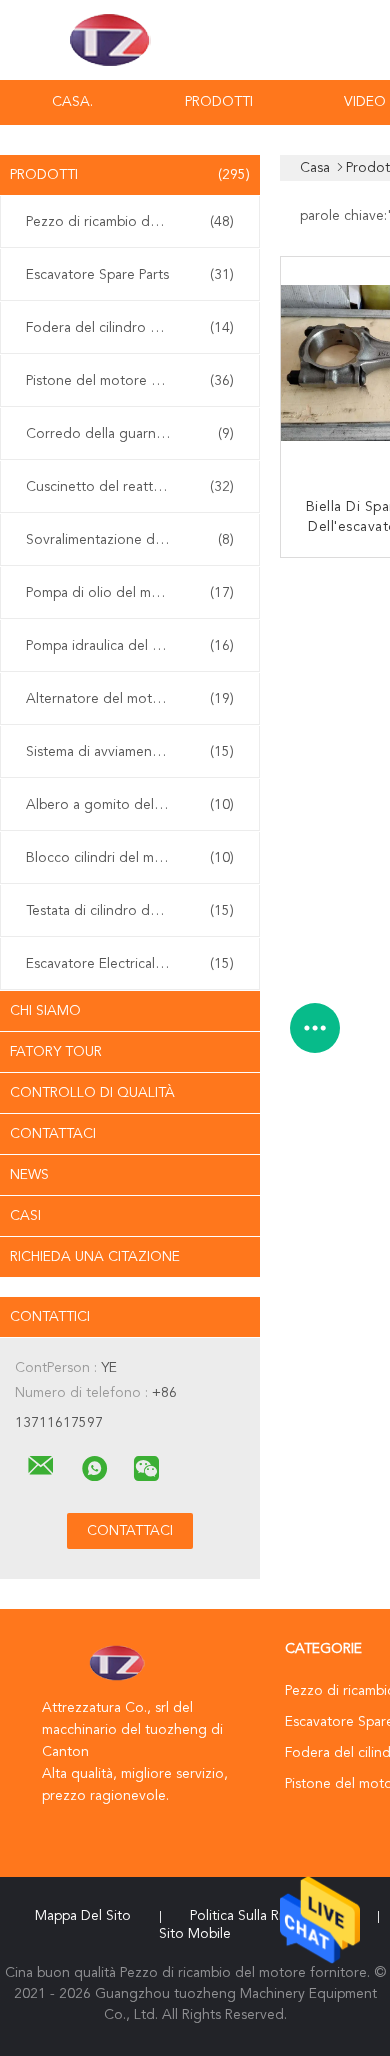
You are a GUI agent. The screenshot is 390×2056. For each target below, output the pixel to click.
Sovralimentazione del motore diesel (135, 540)
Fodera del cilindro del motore (130, 328)
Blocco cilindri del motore (130, 858)
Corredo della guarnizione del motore (135, 434)
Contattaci (53, 1134)
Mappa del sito (83, 1916)
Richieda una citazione (95, 1257)
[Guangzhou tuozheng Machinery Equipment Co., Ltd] (41, 1466)
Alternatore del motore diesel (130, 699)
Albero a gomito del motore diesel (135, 805)
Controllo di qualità (92, 1093)
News (29, 1175)
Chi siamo (45, 1011)
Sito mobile (195, 1934)
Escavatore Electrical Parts (130, 964)
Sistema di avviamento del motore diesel (135, 752)
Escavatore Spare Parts (130, 275)
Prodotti (219, 102)
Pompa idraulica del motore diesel (133, 646)
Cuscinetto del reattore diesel (130, 487)
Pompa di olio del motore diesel (130, 593)
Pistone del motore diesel (130, 381)
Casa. (72, 102)
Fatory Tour (56, 1052)
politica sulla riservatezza (269, 1916)
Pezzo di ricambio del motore (130, 222)
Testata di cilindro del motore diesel (135, 911)
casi (25, 1216)
